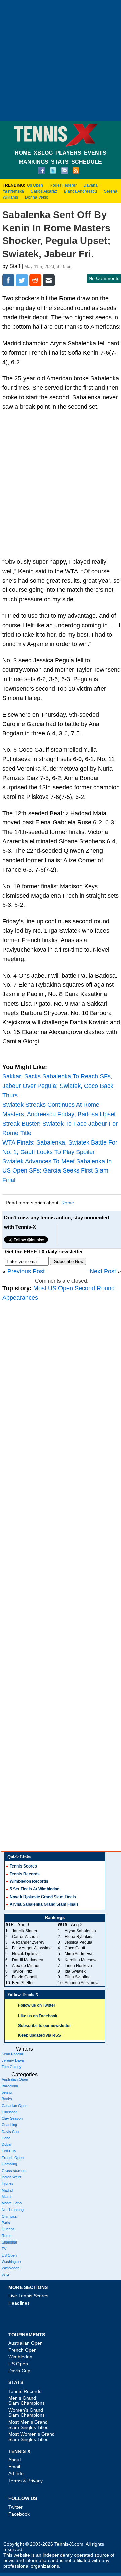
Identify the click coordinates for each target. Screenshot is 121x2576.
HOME (23, 153)
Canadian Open (14, 2106)
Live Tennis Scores (28, 2296)
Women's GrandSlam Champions (27, 2413)
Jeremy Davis (13, 2060)
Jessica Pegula (78, 1942)
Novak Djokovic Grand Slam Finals (43, 1897)
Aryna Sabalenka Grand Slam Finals (44, 1904)
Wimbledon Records (29, 1881)
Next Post (103, 1271)
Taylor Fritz (22, 1971)
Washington (11, 2262)
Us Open (35, 185)
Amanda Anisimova (82, 1983)
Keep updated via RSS (39, 2035)
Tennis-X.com (69, 2544)
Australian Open (15, 2079)
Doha (6, 2138)
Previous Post (26, 1271)
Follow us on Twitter (37, 2005)
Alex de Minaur (26, 1966)
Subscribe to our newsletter (45, 2026)
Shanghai (9, 2242)
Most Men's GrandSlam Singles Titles (28, 2424)
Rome (68, 1203)
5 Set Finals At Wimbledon (35, 1889)
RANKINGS (34, 162)
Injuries (8, 2183)
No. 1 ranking (13, 2210)
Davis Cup (10, 2132)
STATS (60, 162)
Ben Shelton (23, 1983)
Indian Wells (11, 2177)
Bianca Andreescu (80, 191)
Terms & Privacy (26, 2481)
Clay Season (12, 2118)
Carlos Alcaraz (44, 191)
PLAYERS (68, 153)
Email (14, 2467)
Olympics (9, 2216)
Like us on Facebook (38, 2016)
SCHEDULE (87, 162)
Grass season (13, 2171)
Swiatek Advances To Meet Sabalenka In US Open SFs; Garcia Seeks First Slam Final (57, 1171)
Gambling (9, 2164)
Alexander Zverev (28, 1942)
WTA (6, 2275)
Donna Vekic (36, 197)
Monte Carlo (12, 2203)
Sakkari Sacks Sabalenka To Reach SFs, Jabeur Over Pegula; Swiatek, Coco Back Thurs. (58, 1086)
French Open (13, 2158)
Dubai (6, 2144)
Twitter (15, 2507)
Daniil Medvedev (28, 1960)
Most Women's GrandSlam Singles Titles (32, 2437)
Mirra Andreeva (78, 1954)
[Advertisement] (61, 61)
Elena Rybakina (79, 1937)
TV (4, 2249)
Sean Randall (12, 2054)
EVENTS (95, 153)
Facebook (19, 2514)
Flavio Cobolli (25, 1977)
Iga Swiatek (75, 1971)
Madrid (7, 2190)
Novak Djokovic (26, 1954)
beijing (7, 2092)
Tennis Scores (23, 1866)
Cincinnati (10, 2112)
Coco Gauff (75, 1948)
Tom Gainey (12, 2067)
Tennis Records (25, 1874)
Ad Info (16, 2473)
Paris (6, 2223)
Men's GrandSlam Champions (27, 2400)
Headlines (19, 2303)
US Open (9, 2255)
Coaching (9, 2125)
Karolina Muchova (81, 1960)
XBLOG (43, 153)
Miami (6, 2197)
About (15, 2460)
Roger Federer (63, 185)
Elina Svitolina (78, 1977)
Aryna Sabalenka (80, 1931)
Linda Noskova (78, 1966)
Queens (8, 2229)
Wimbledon (11, 2268)
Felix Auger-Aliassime (32, 1948)
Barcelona (10, 2086)
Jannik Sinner (25, 1931)
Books (7, 2099)
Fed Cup (9, 2151)
